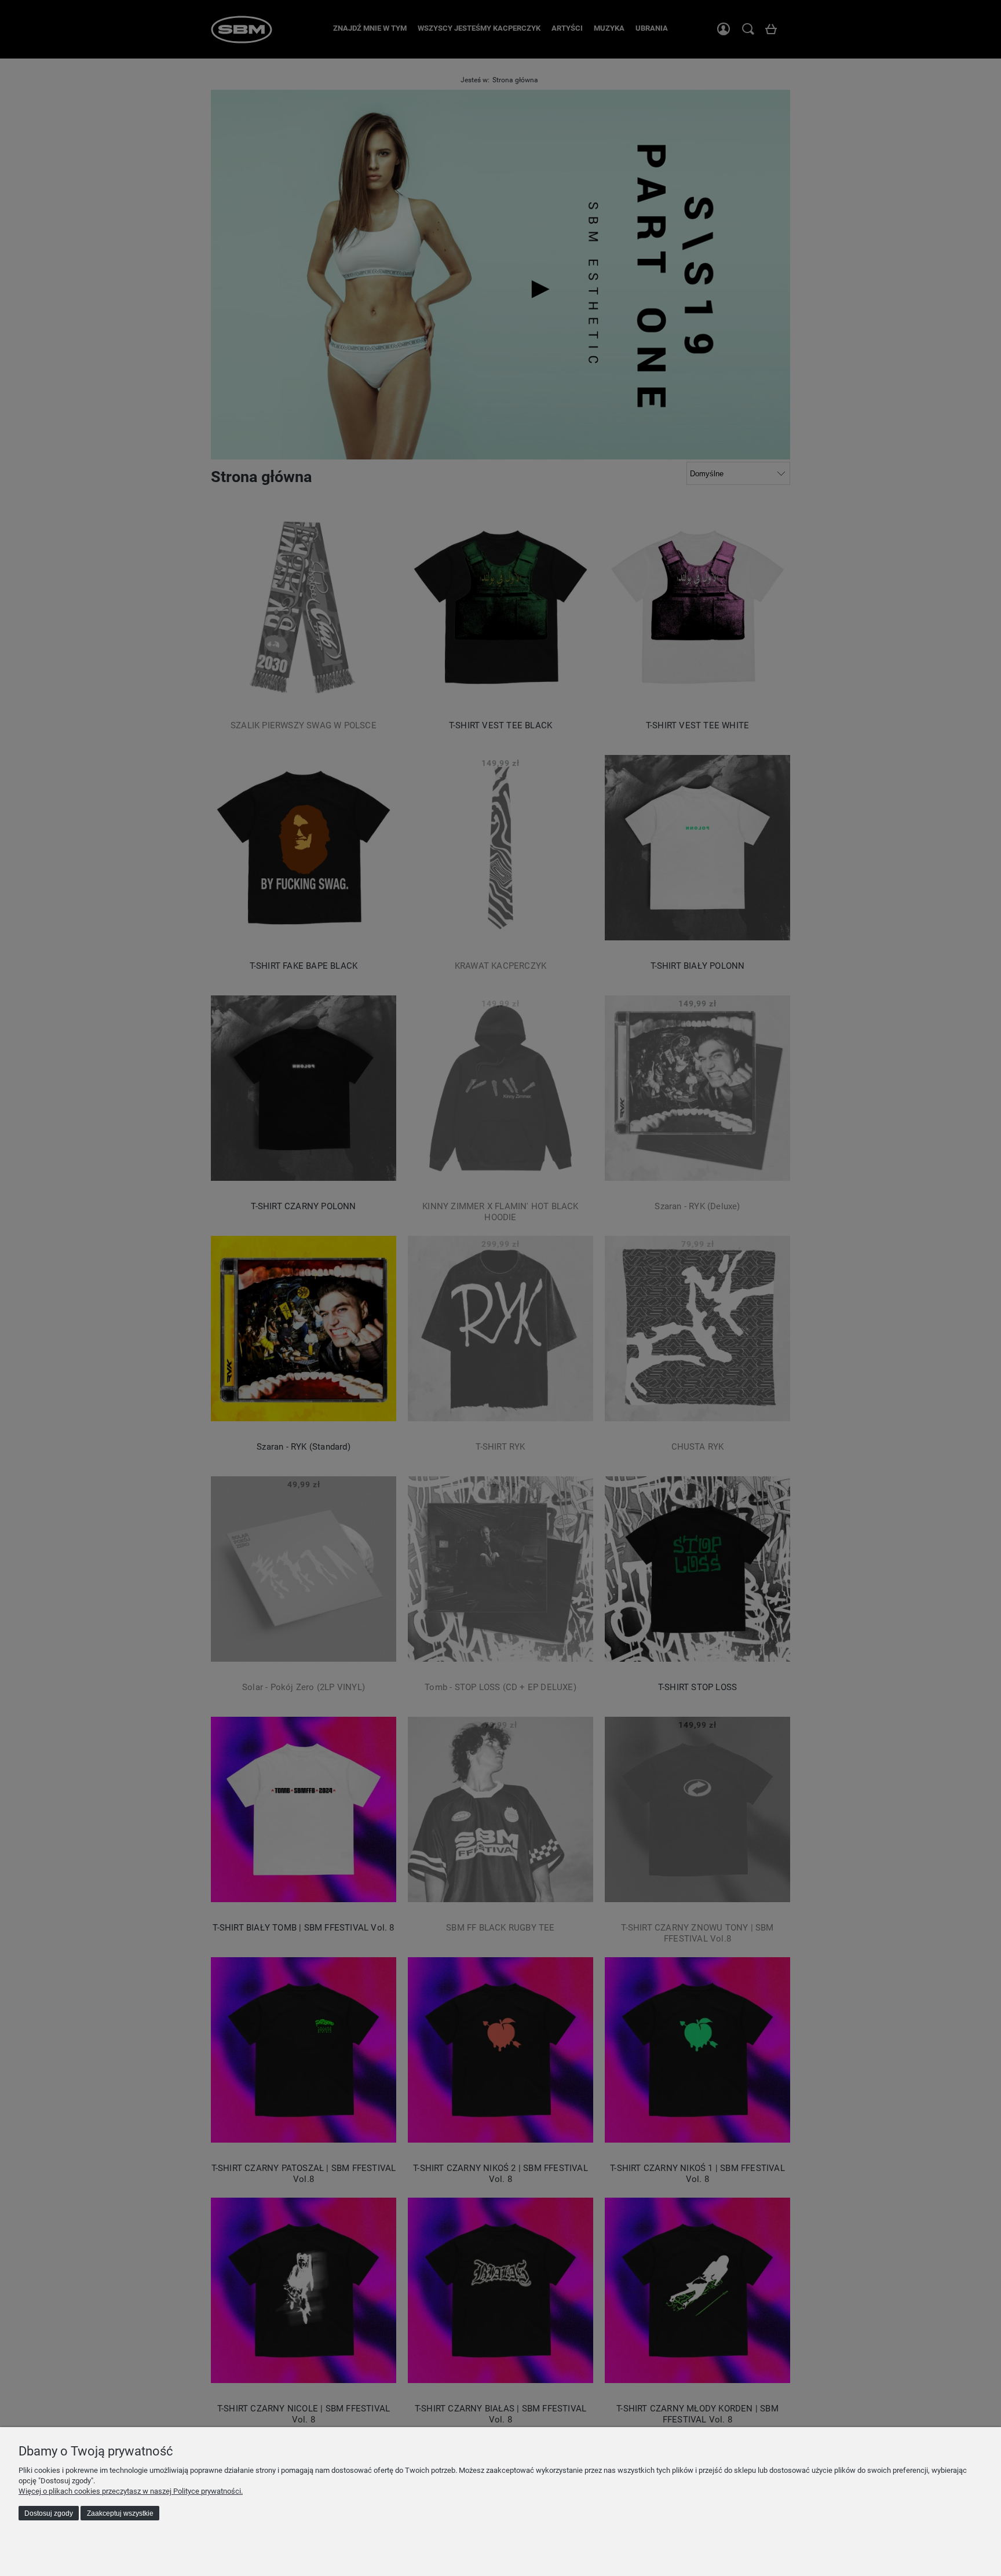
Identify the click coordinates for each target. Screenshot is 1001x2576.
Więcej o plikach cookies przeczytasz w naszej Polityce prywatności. (131, 2491)
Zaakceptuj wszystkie (120, 2513)
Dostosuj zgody (49, 2513)
